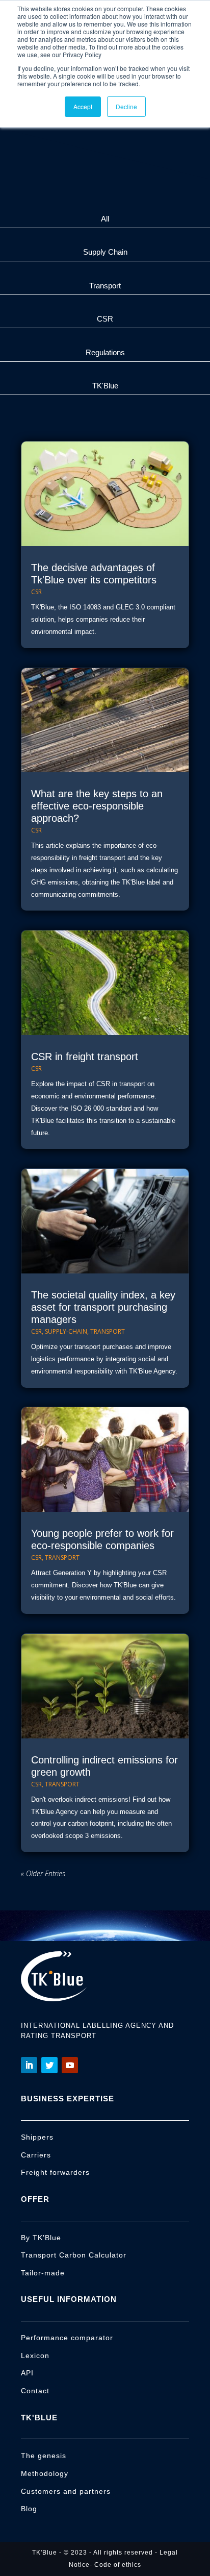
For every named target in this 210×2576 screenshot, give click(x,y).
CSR (105, 319)
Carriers (36, 2155)
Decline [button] (126, 106)
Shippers (37, 2137)
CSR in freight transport (85, 1057)
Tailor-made (43, 2273)
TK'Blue (105, 386)
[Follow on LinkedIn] (29, 2065)
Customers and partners (66, 2491)
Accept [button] (83, 106)
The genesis (44, 2456)
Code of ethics (118, 2565)
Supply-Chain (66, 1331)
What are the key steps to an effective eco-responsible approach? (97, 806)
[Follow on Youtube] (70, 2065)
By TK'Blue (41, 2238)
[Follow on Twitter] (49, 2065)
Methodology (45, 2473)
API (27, 2373)
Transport (105, 286)
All (105, 219)
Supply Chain (105, 252)
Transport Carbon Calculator (74, 2255)
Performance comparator (67, 2338)
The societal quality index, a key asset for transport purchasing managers (103, 1307)
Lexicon (35, 2356)
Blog (29, 2509)
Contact (35, 2391)
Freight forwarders (55, 2172)
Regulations (105, 352)
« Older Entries (43, 1873)
